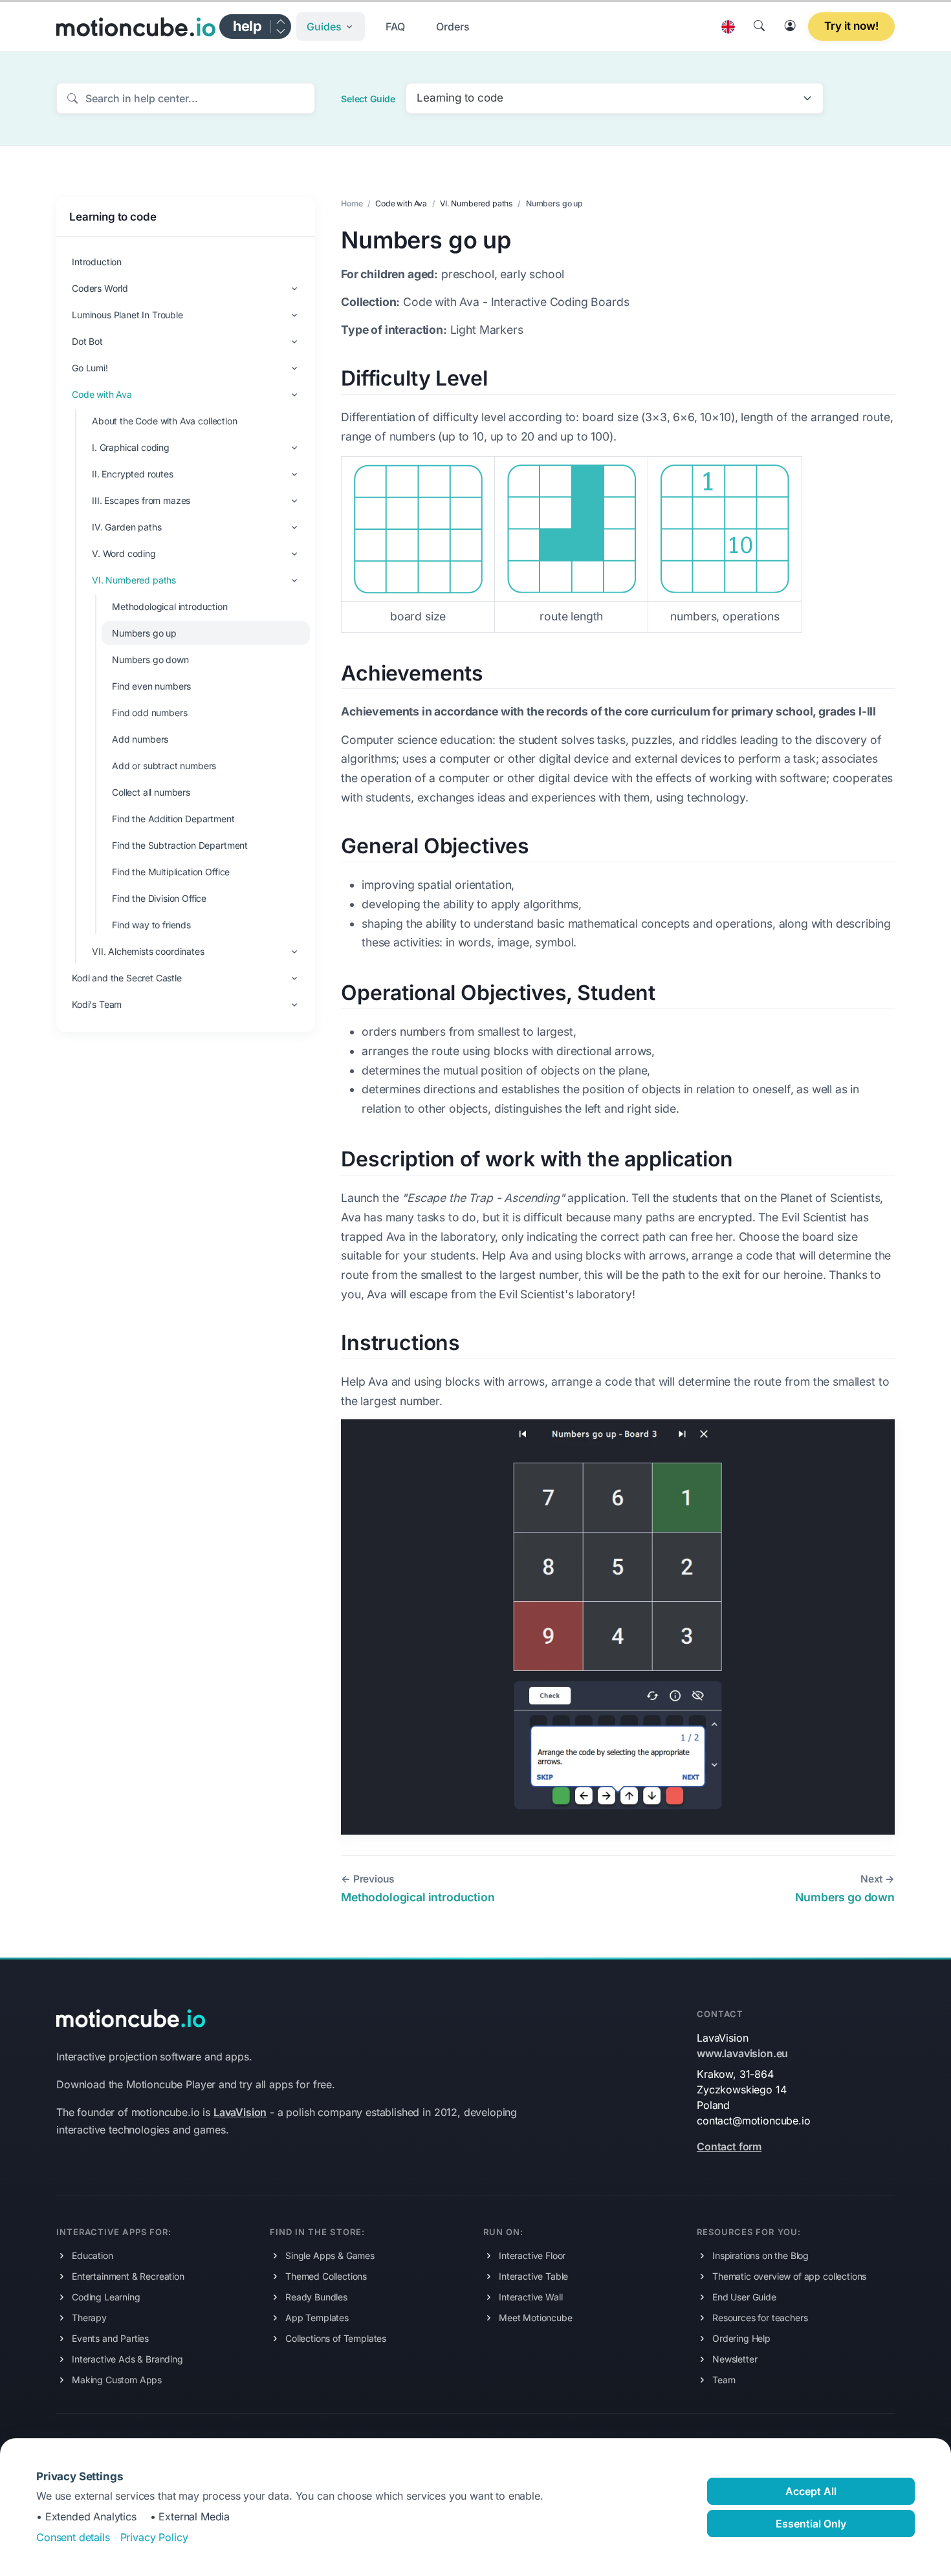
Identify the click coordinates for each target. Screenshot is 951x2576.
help (247, 26)
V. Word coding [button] (124, 553)
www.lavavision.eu (742, 2053)
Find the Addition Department (173, 819)
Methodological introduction (170, 606)
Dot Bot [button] (87, 341)
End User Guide (744, 2297)
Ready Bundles (316, 2297)
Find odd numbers (149, 713)
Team (724, 2380)
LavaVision (240, 2112)
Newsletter (735, 2359)
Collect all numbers (151, 792)
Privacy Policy (154, 2537)
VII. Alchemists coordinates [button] (148, 951)
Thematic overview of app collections (789, 2276)
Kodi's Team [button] (97, 1004)
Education (93, 2255)
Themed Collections (326, 2276)
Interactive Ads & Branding (127, 2359)
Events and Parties (110, 2338)
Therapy (89, 2318)
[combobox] (615, 98)
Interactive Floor (532, 2255)
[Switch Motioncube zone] (280, 27)
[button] (331, 27)
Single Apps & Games (330, 2255)
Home (352, 203)
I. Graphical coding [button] (131, 447)
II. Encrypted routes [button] (133, 474)
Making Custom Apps (117, 2380)
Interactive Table (533, 2276)
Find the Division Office (159, 898)
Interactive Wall (530, 2297)
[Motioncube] (136, 27)
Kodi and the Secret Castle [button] (127, 978)
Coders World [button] (100, 288)
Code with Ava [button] (102, 394)
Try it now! (851, 26)
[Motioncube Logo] (131, 2017)
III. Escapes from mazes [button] (141, 500)
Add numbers (140, 739)
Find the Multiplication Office (171, 872)
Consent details (73, 2537)
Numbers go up (144, 633)
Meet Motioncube (536, 2318)
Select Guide (368, 99)
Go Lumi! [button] (90, 368)
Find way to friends (151, 925)
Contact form (729, 2146)
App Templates (317, 2318)
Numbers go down (150, 660)
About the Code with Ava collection (165, 421)
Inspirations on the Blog (760, 2255)
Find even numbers (151, 686)
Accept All (811, 2491)
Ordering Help (741, 2338)
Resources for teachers (760, 2318)
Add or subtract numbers (164, 766)
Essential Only (811, 2524)
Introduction (97, 262)
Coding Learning (106, 2297)
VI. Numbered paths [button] (134, 580)
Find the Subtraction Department (180, 845)
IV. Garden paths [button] (126, 527)
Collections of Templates (336, 2338)
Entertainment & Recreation (128, 2276)
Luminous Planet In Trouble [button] (127, 315)
